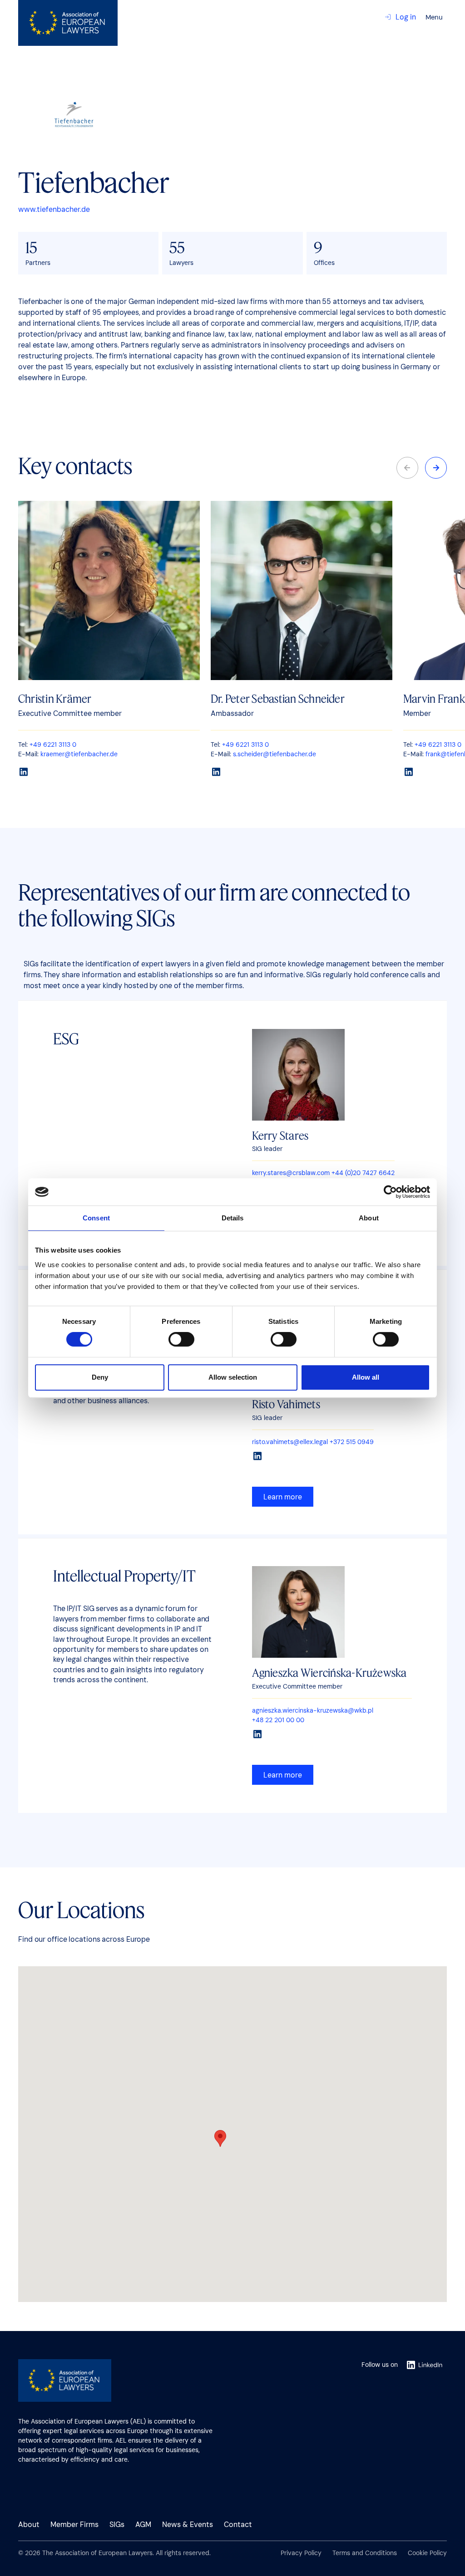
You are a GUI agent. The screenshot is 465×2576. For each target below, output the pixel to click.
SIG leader (267, 1149)
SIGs (117, 2525)
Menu (434, 17)
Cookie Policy (427, 2553)
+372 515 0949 (352, 1442)
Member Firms (74, 2525)
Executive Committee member (297, 1686)
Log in (406, 17)
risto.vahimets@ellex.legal (290, 1442)
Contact (238, 2525)
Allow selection (233, 1377)
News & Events (188, 2525)
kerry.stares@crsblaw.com (291, 1173)
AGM (143, 2525)
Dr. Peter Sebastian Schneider (278, 698)
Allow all (366, 1377)
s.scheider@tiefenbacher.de (275, 754)
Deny (100, 1377)
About (29, 2525)
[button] (436, 468)
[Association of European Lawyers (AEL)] (68, 23)
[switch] (181, 1340)
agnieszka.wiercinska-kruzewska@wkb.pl (313, 1710)
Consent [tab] (96, 1218)
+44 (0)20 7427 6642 (363, 1173)
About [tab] (369, 1218)
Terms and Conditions (365, 2553)
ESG (66, 1038)
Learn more (283, 1497)
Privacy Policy (301, 2553)
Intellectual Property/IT (124, 1575)
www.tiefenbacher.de (54, 209)
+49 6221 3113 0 (53, 744)
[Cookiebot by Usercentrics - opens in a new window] (390, 1192)
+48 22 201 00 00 (278, 1720)
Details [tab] (233, 1218)
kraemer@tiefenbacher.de (79, 754)
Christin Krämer (55, 698)
